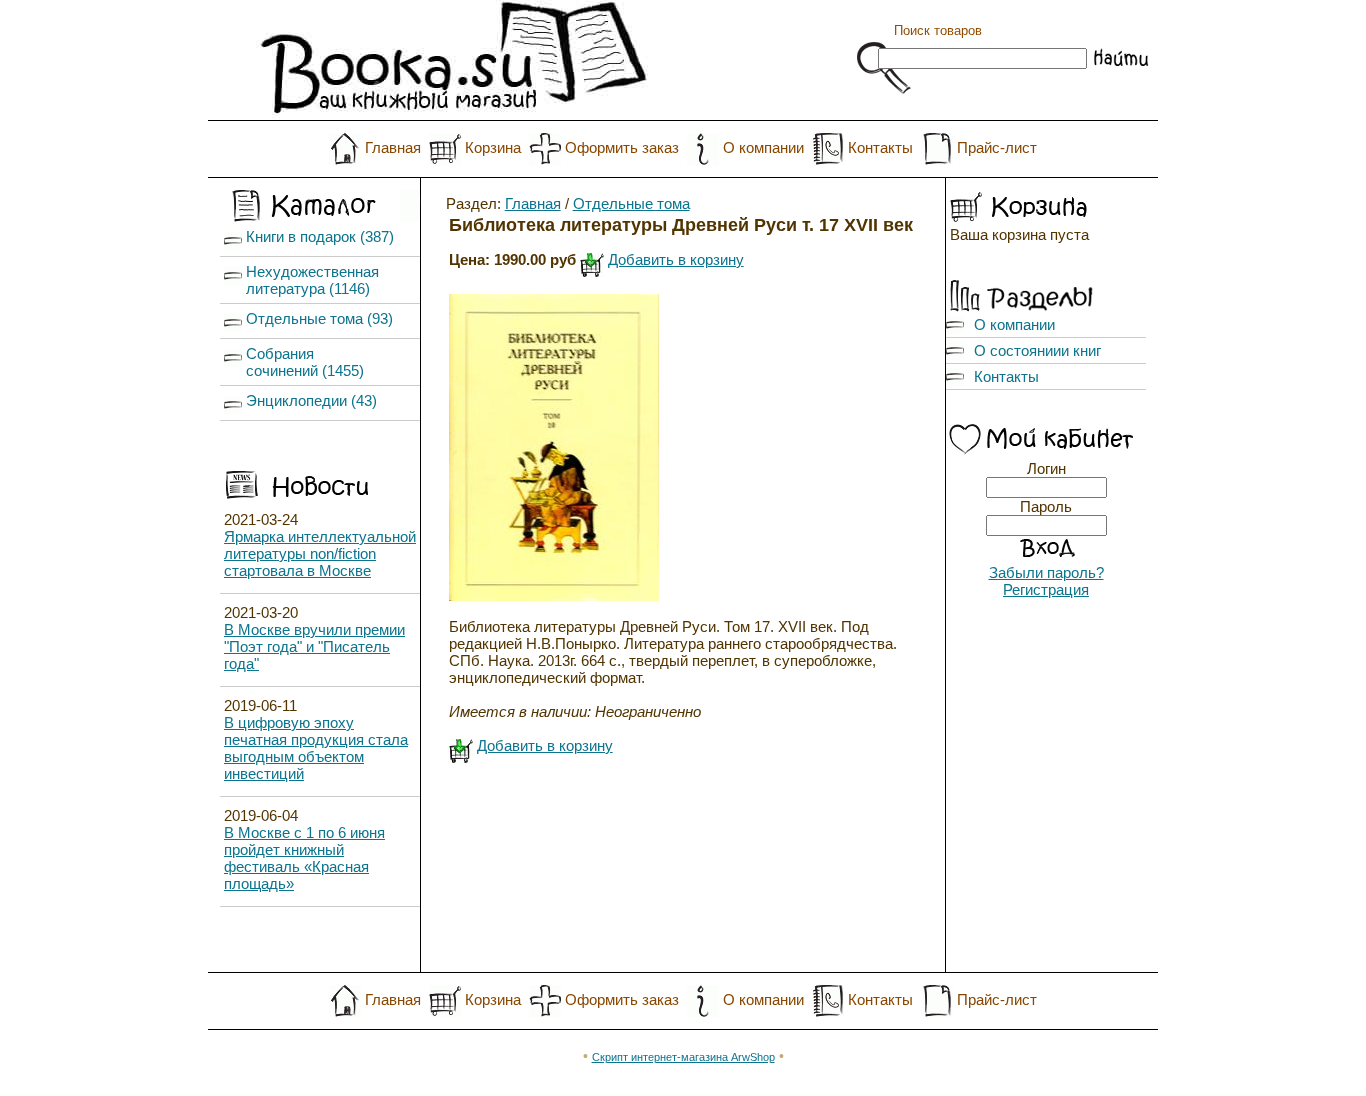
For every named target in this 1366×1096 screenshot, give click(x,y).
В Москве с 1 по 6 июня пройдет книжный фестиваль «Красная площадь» (304, 858)
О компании (763, 147)
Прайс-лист (997, 147)
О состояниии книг (1037, 350)
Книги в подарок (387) (320, 236)
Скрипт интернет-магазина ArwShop (683, 1057)
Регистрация (1046, 589)
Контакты (880, 147)
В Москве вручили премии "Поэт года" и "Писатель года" (314, 646)
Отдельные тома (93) (319, 318)
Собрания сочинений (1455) (305, 362)
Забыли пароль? (1046, 572)
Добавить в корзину (676, 259)
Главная (393, 147)
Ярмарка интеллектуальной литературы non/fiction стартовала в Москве (320, 553)
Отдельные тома (631, 203)
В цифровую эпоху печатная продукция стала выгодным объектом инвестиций (316, 748)
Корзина (493, 147)
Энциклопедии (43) (311, 400)
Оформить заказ (622, 147)
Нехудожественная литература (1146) (312, 280)
